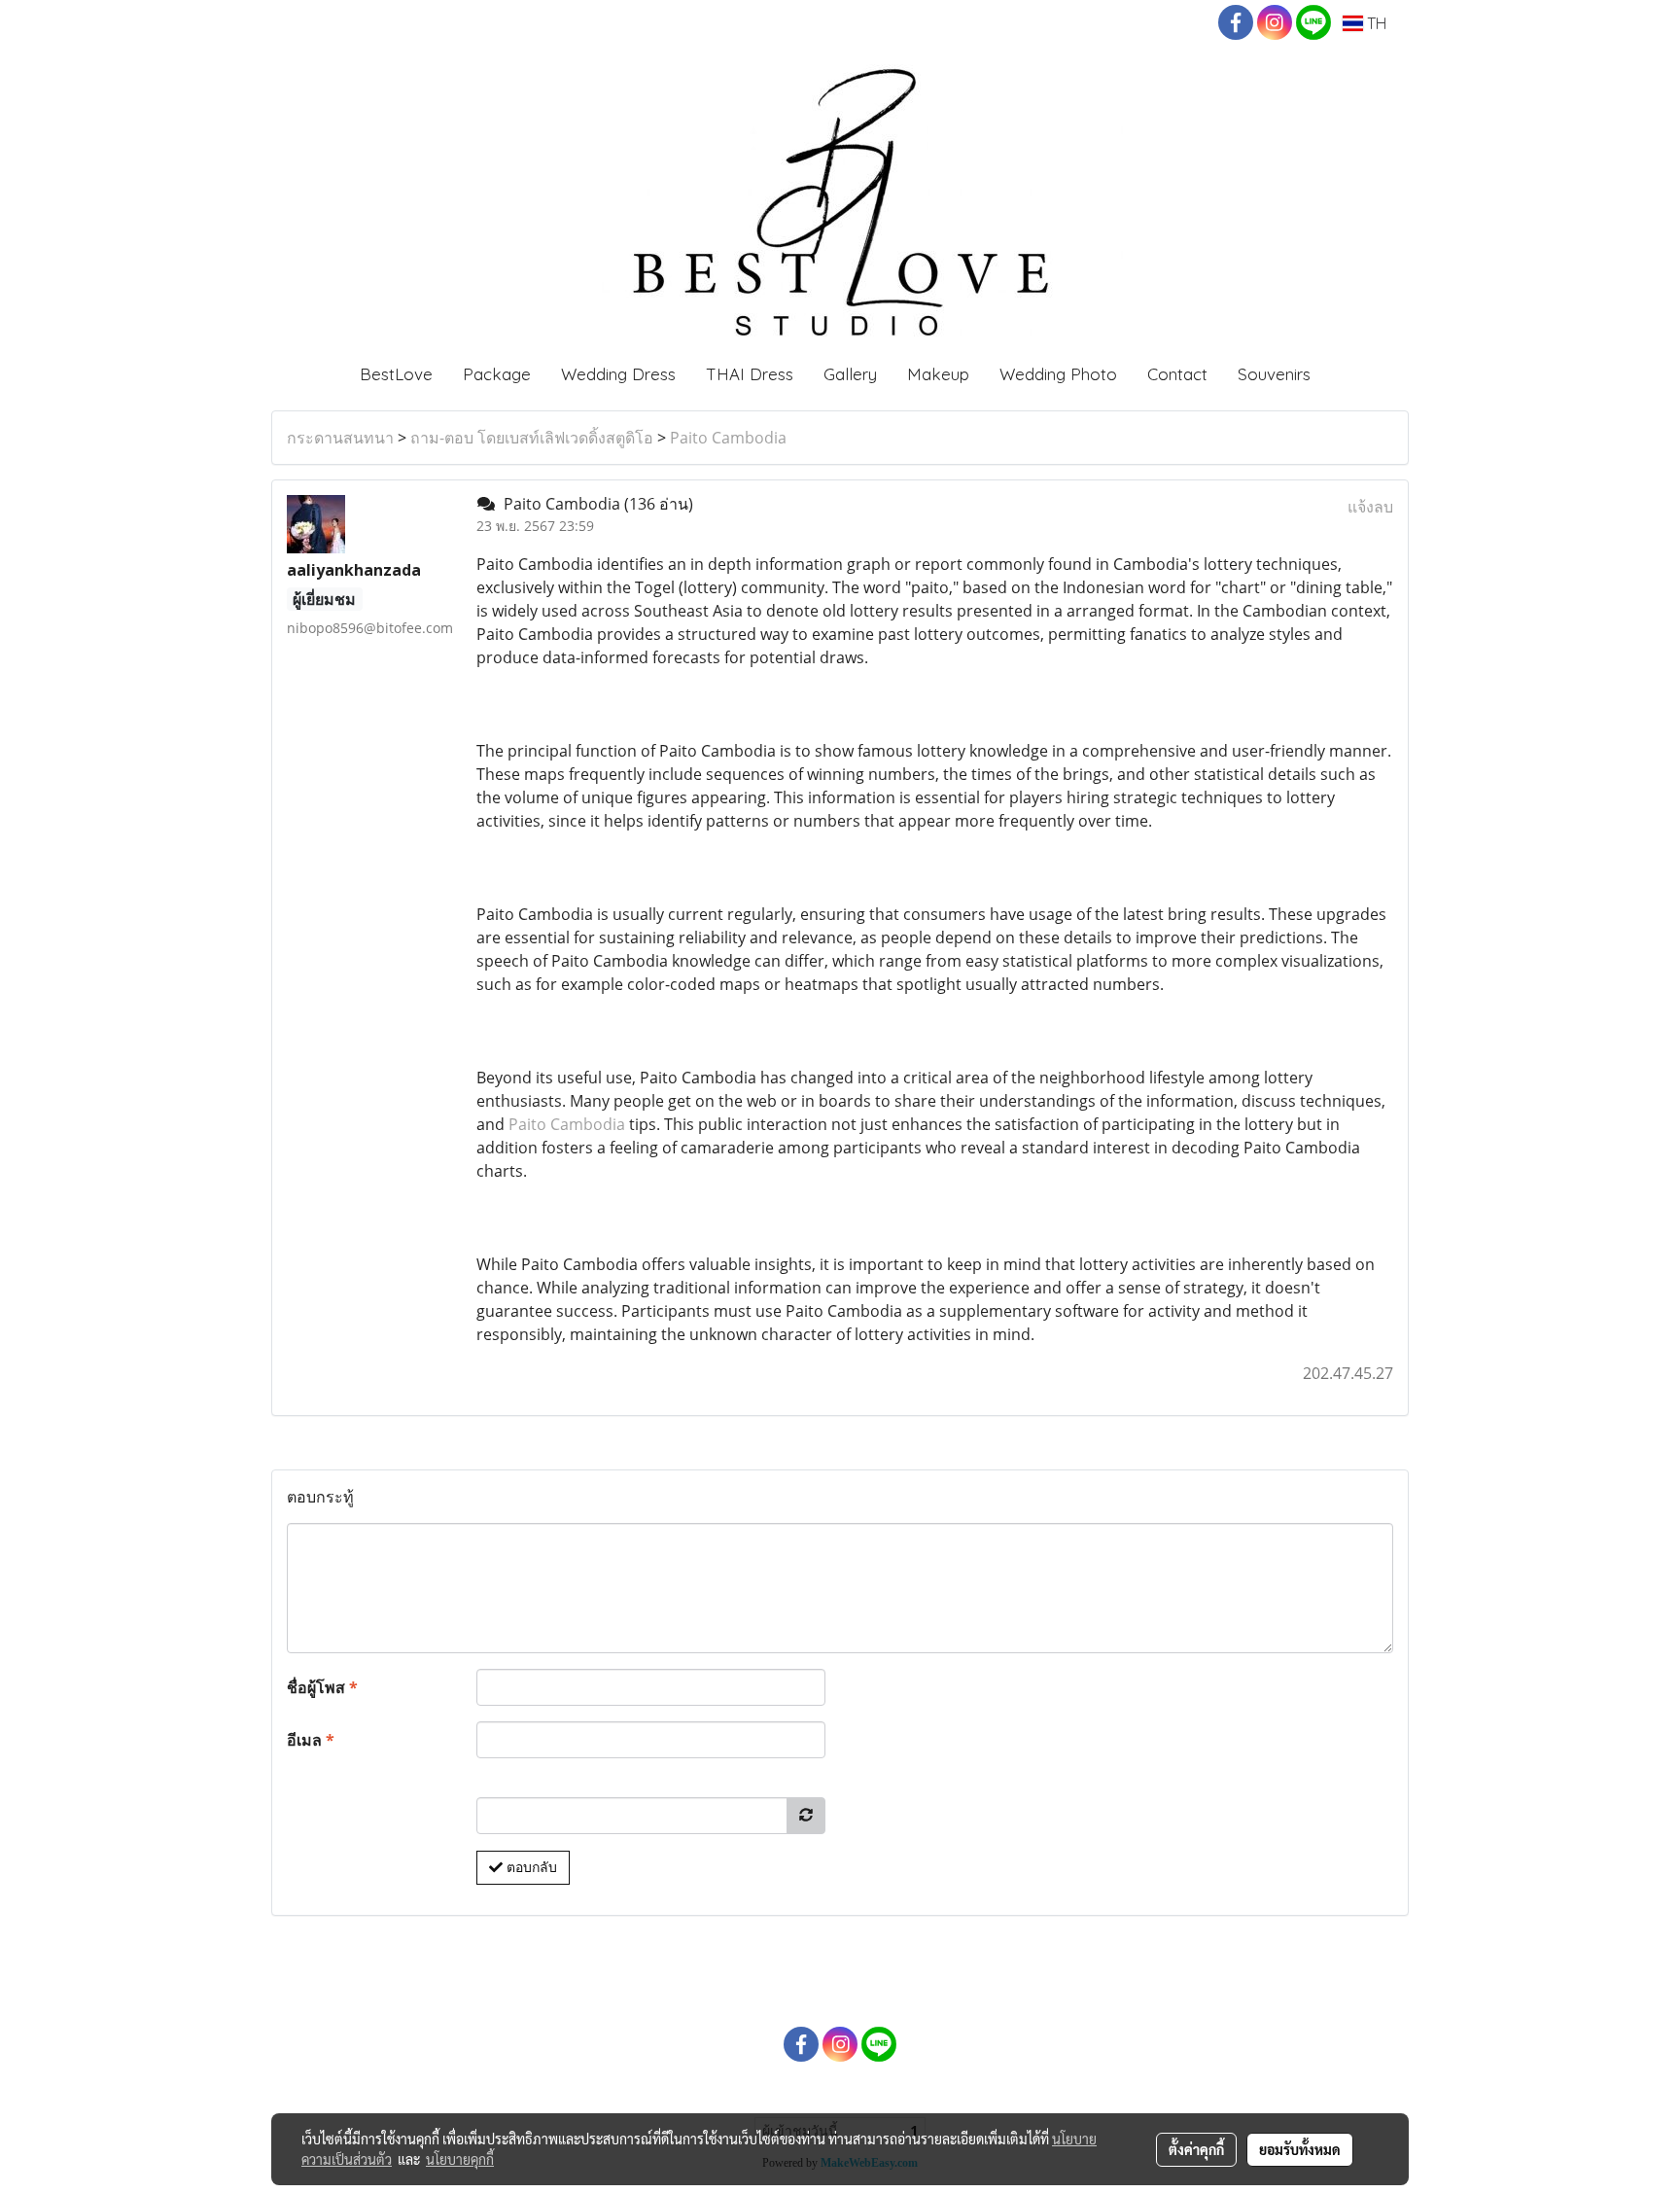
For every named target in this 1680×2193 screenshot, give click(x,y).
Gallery (850, 374)
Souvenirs (1274, 374)
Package (497, 374)
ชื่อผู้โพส (322, 1687)
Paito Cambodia (728, 438)
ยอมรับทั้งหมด (1300, 2149)
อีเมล (311, 1740)
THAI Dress (750, 374)
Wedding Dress (618, 374)
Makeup (938, 374)
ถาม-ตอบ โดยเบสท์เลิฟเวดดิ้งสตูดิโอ (532, 438)
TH (1375, 23)
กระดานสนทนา (340, 438)
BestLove (396, 374)
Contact (1177, 374)
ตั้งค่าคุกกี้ (1196, 2149)
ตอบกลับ (530, 1867)
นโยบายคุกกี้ (460, 2159)
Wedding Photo (1058, 374)
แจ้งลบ (1370, 507)
